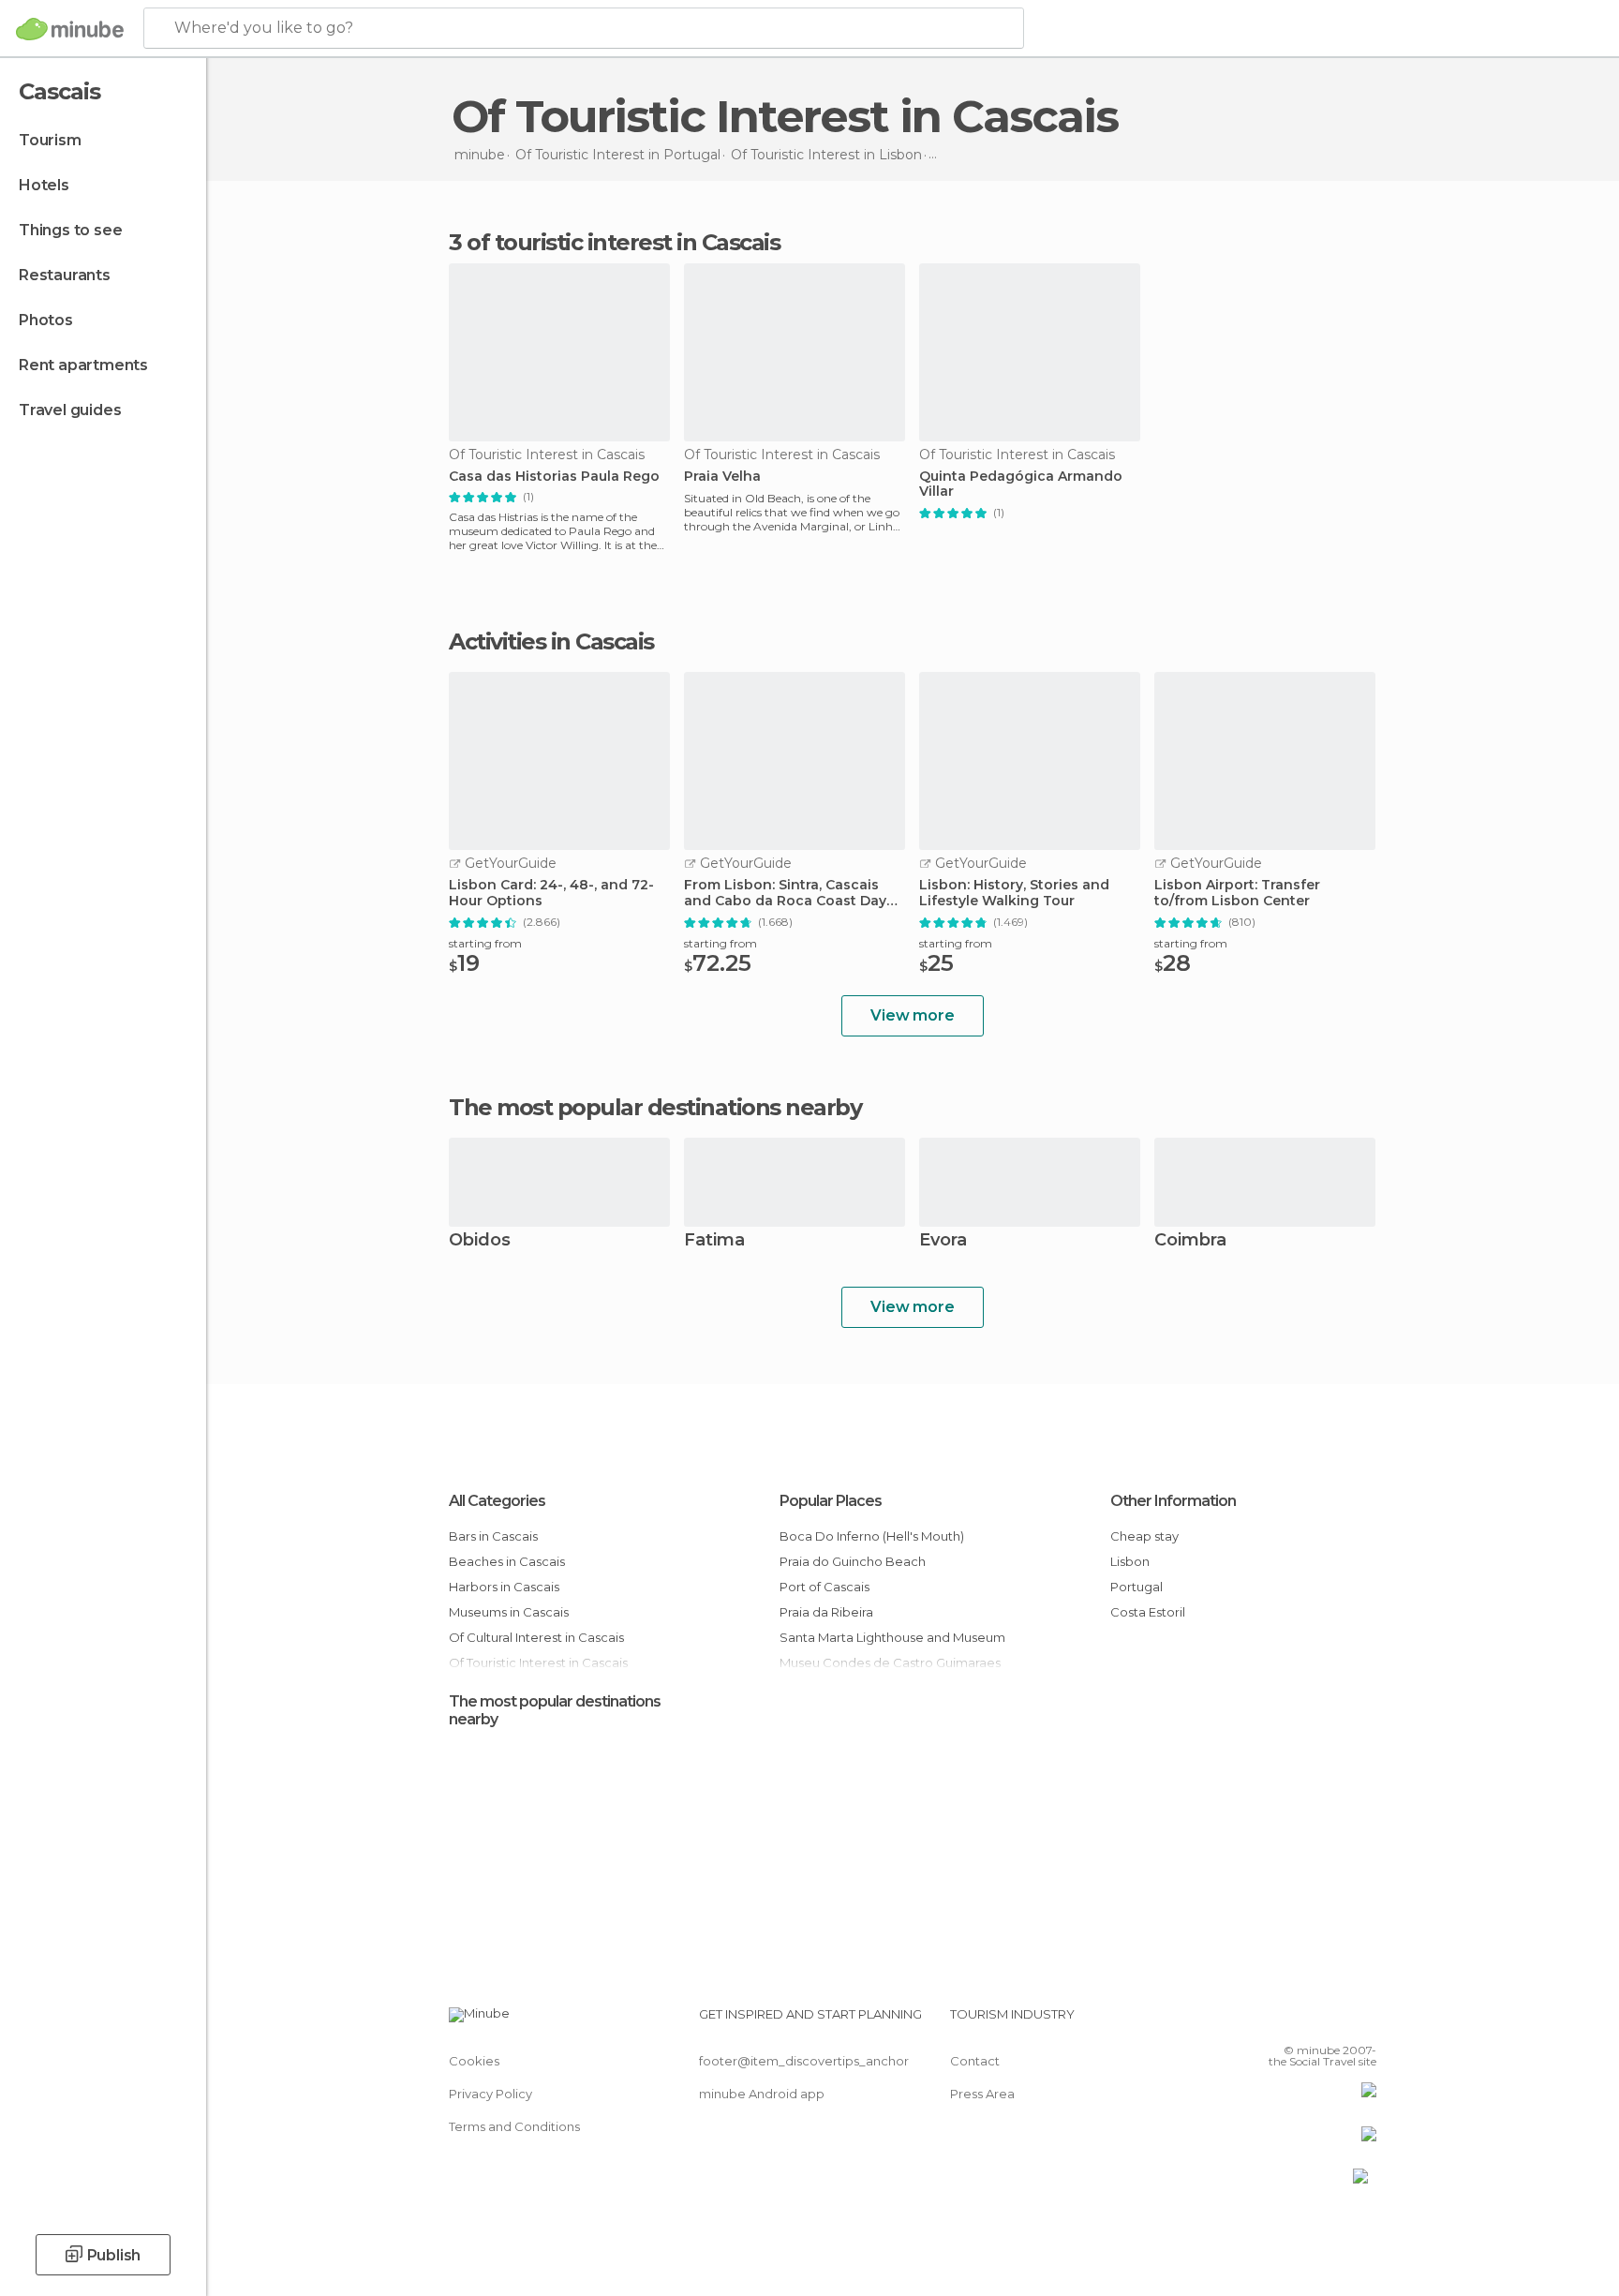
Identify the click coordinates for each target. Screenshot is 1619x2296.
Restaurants (65, 275)
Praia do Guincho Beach (853, 1561)
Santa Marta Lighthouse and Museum (892, 1637)
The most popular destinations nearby (655, 1108)
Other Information (1173, 1501)
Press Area (982, 2094)
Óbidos (480, 1241)
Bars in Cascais (493, 1536)
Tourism (50, 140)
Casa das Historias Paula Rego (554, 477)
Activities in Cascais (551, 642)
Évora (943, 1241)
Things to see (70, 230)
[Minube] (70, 29)
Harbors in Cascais (504, 1587)
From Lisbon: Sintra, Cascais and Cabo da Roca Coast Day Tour (785, 893)
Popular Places (831, 1501)
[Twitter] (1300, 2021)
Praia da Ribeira (826, 1612)
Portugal (1136, 1587)
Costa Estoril (1148, 1612)
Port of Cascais (824, 1587)
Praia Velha (722, 477)
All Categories (497, 1501)
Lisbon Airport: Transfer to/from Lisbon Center (1237, 893)
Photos (46, 320)
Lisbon (1130, 1561)
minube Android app (762, 2094)
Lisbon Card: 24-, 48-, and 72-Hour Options (551, 893)
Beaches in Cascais (507, 1561)
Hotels (44, 185)
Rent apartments (83, 365)
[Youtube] (1362, 2021)
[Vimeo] (1331, 2021)
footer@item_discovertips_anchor (804, 2061)
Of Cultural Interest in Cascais (536, 1637)
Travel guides (70, 410)
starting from (485, 943)
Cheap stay (1144, 1536)
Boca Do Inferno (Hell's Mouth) (872, 1536)
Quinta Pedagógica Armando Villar (1021, 485)
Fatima (714, 1241)
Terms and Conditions (514, 2126)
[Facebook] (1270, 2021)
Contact (975, 2061)
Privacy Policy (490, 2094)
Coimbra (1190, 1241)
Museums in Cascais (509, 1612)
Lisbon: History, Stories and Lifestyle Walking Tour (1014, 893)
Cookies (474, 2061)
